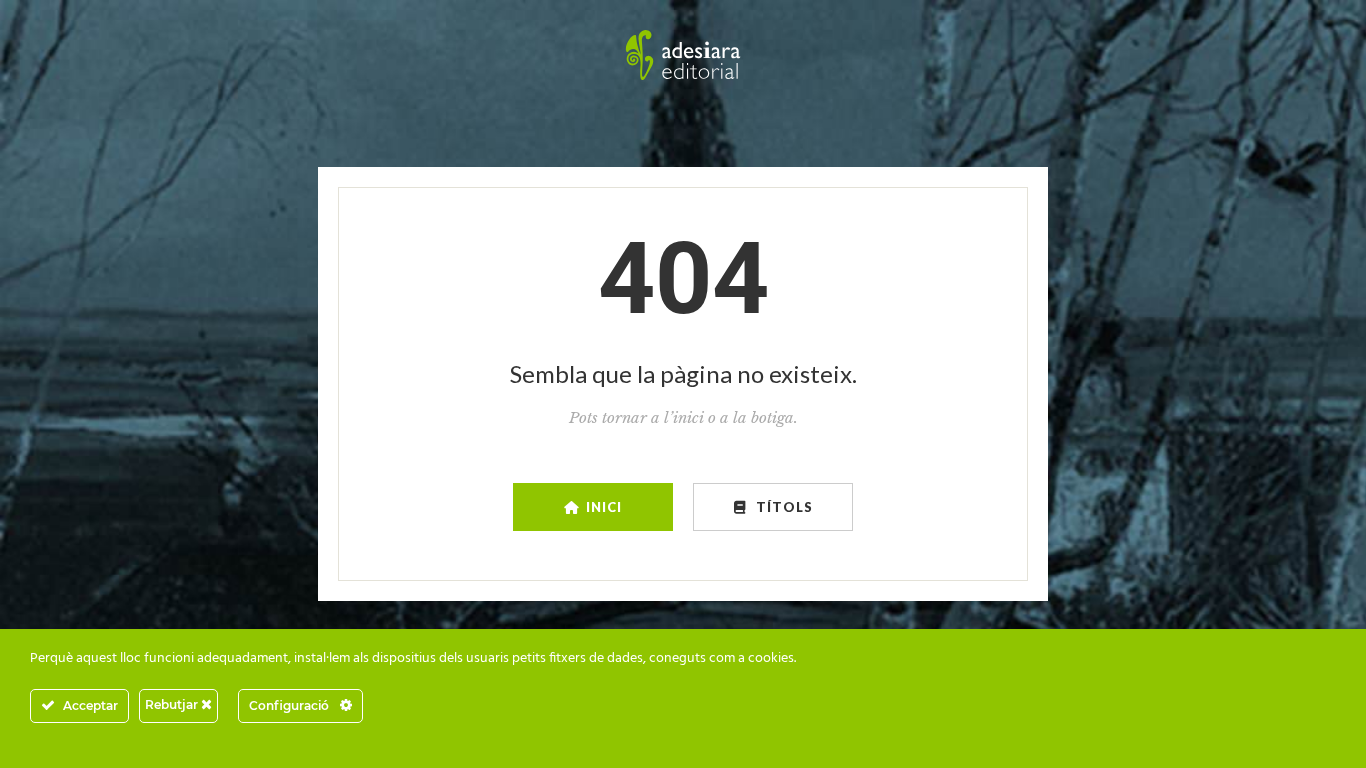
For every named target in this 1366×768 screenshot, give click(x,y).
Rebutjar (173, 704)
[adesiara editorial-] (683, 55)
